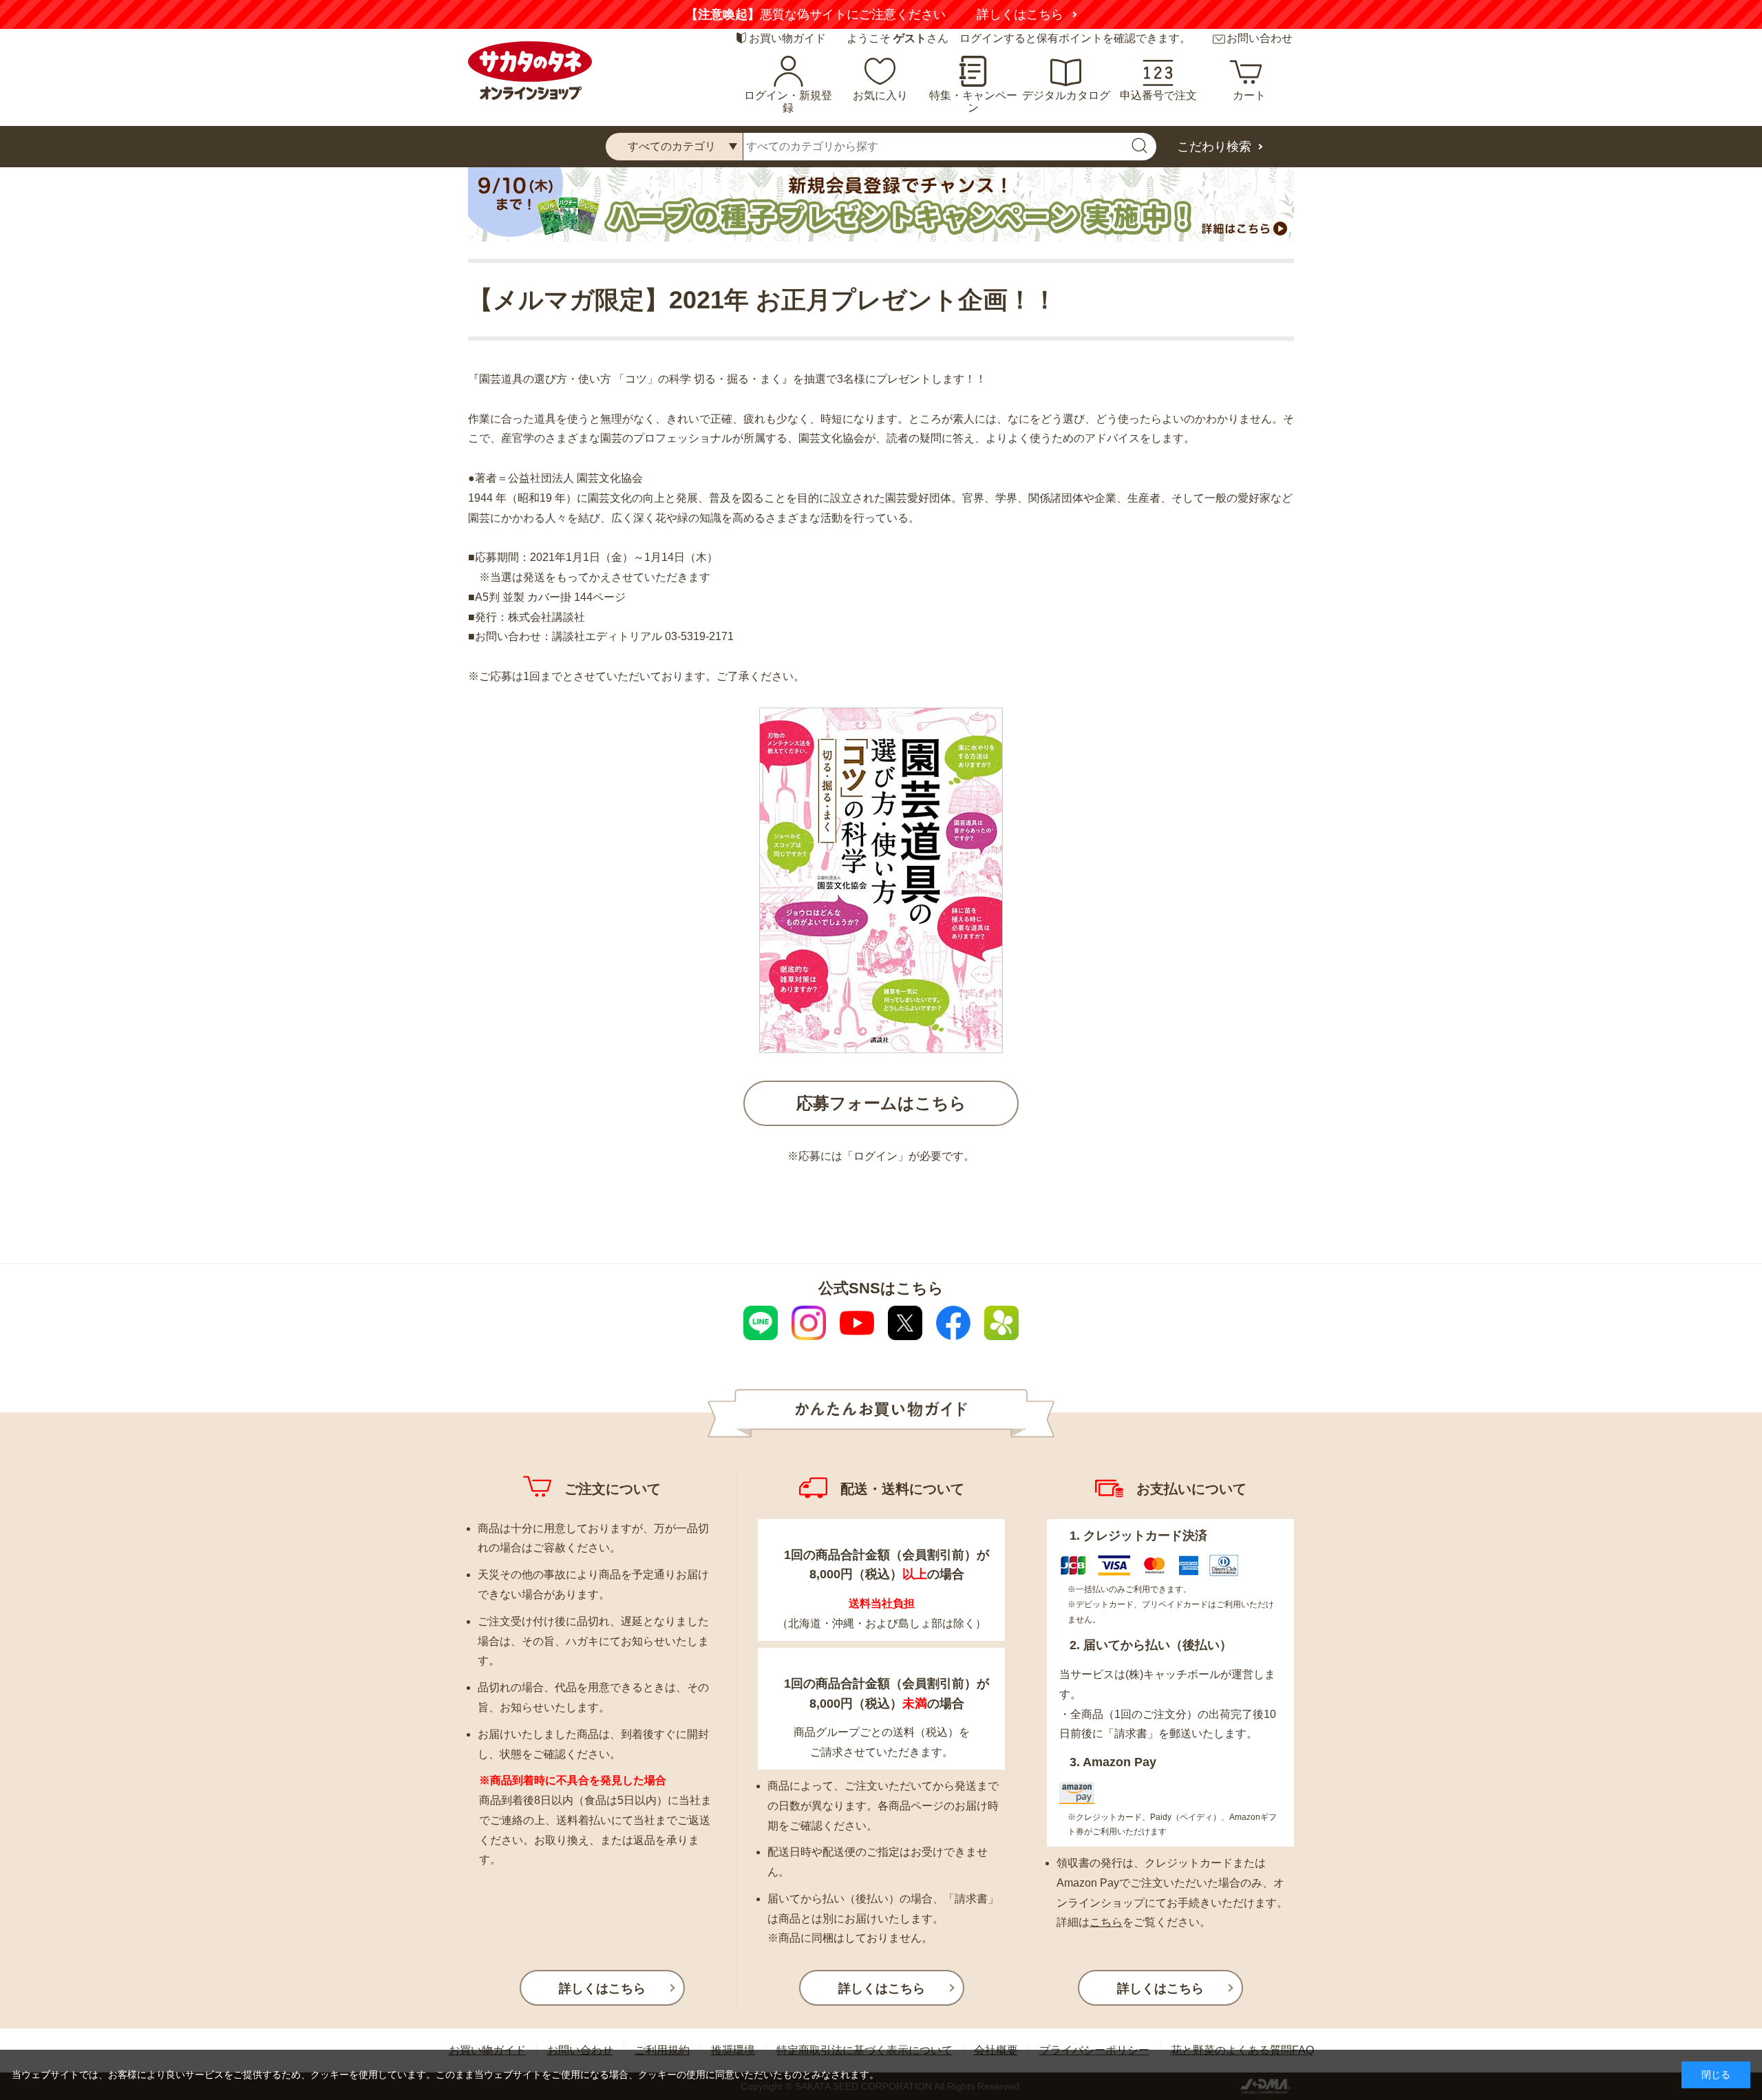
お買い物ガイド (787, 38)
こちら (1106, 1922)
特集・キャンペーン (973, 102)
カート (1249, 95)
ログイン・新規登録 (788, 102)
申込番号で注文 (1158, 95)
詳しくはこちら (1045, 14)
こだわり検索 (1214, 147)
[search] (1139, 147)
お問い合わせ (1260, 38)
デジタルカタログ (1066, 95)
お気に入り (880, 95)
